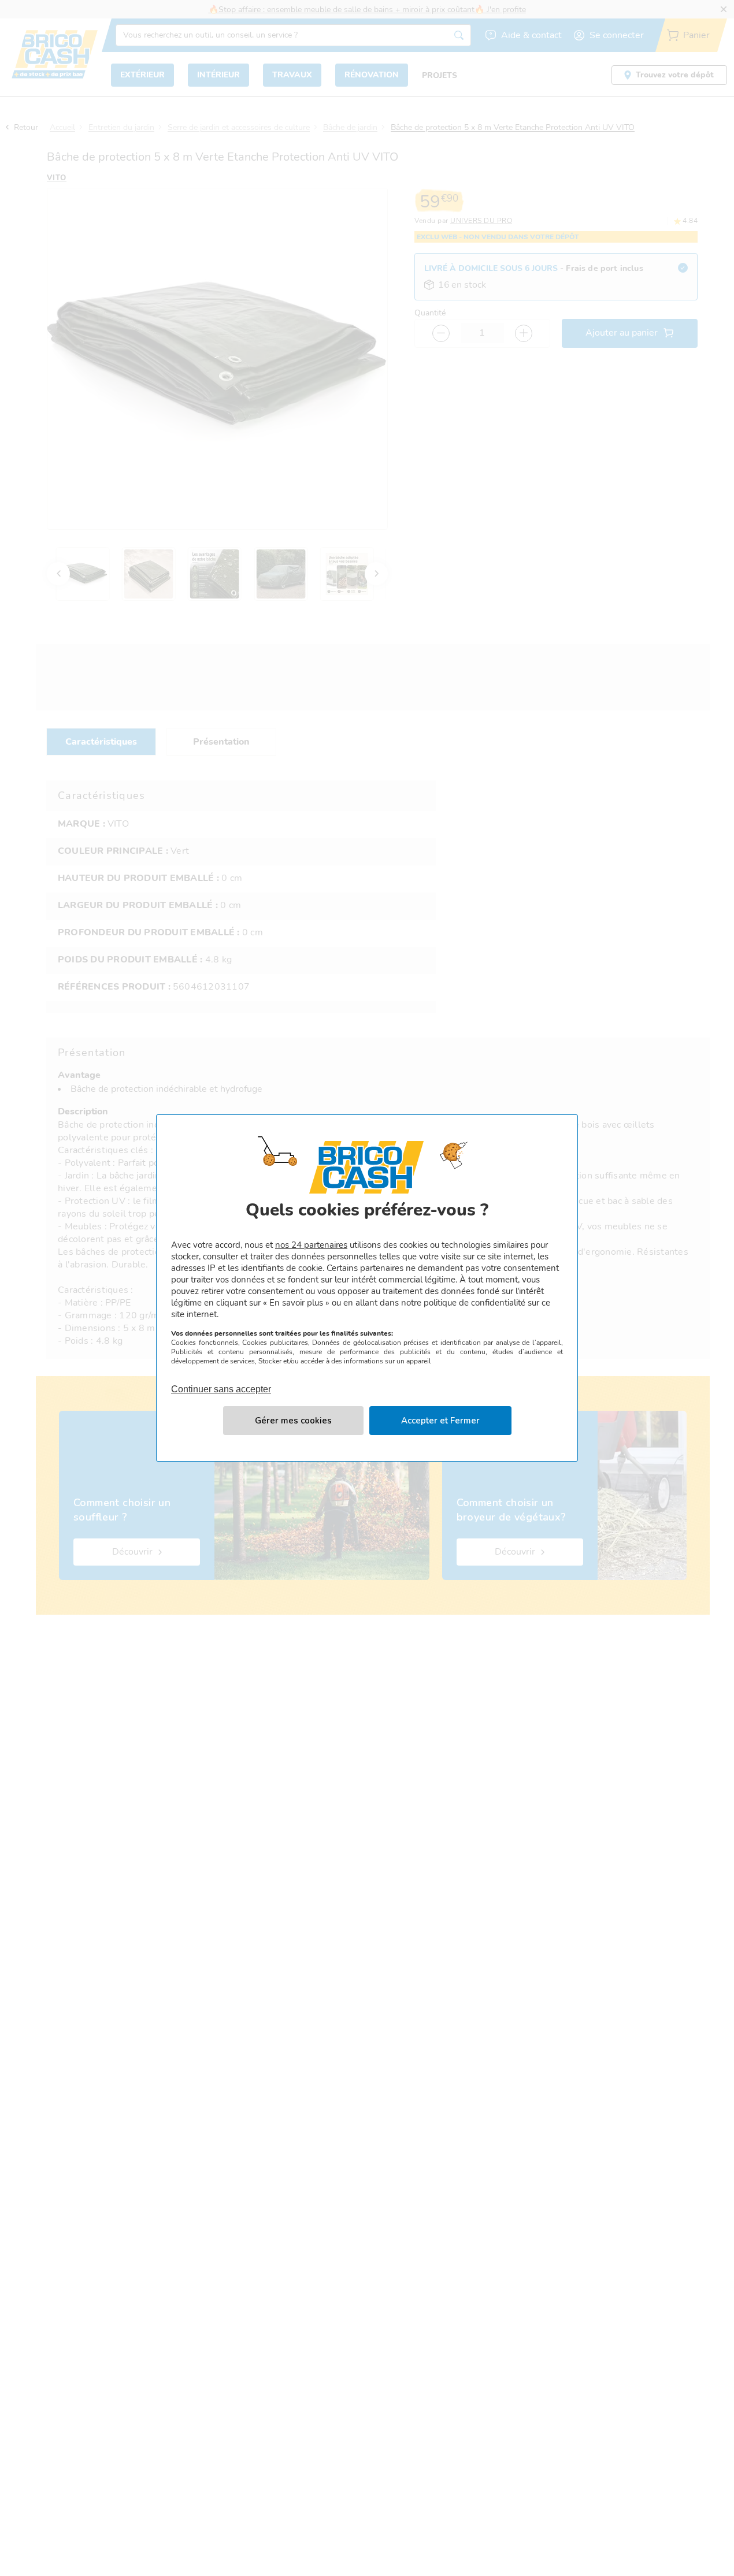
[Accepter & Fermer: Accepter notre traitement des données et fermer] (440, 1421)
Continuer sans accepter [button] (221, 1382)
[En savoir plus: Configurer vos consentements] (293, 1421)
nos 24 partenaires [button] (311, 1245)
